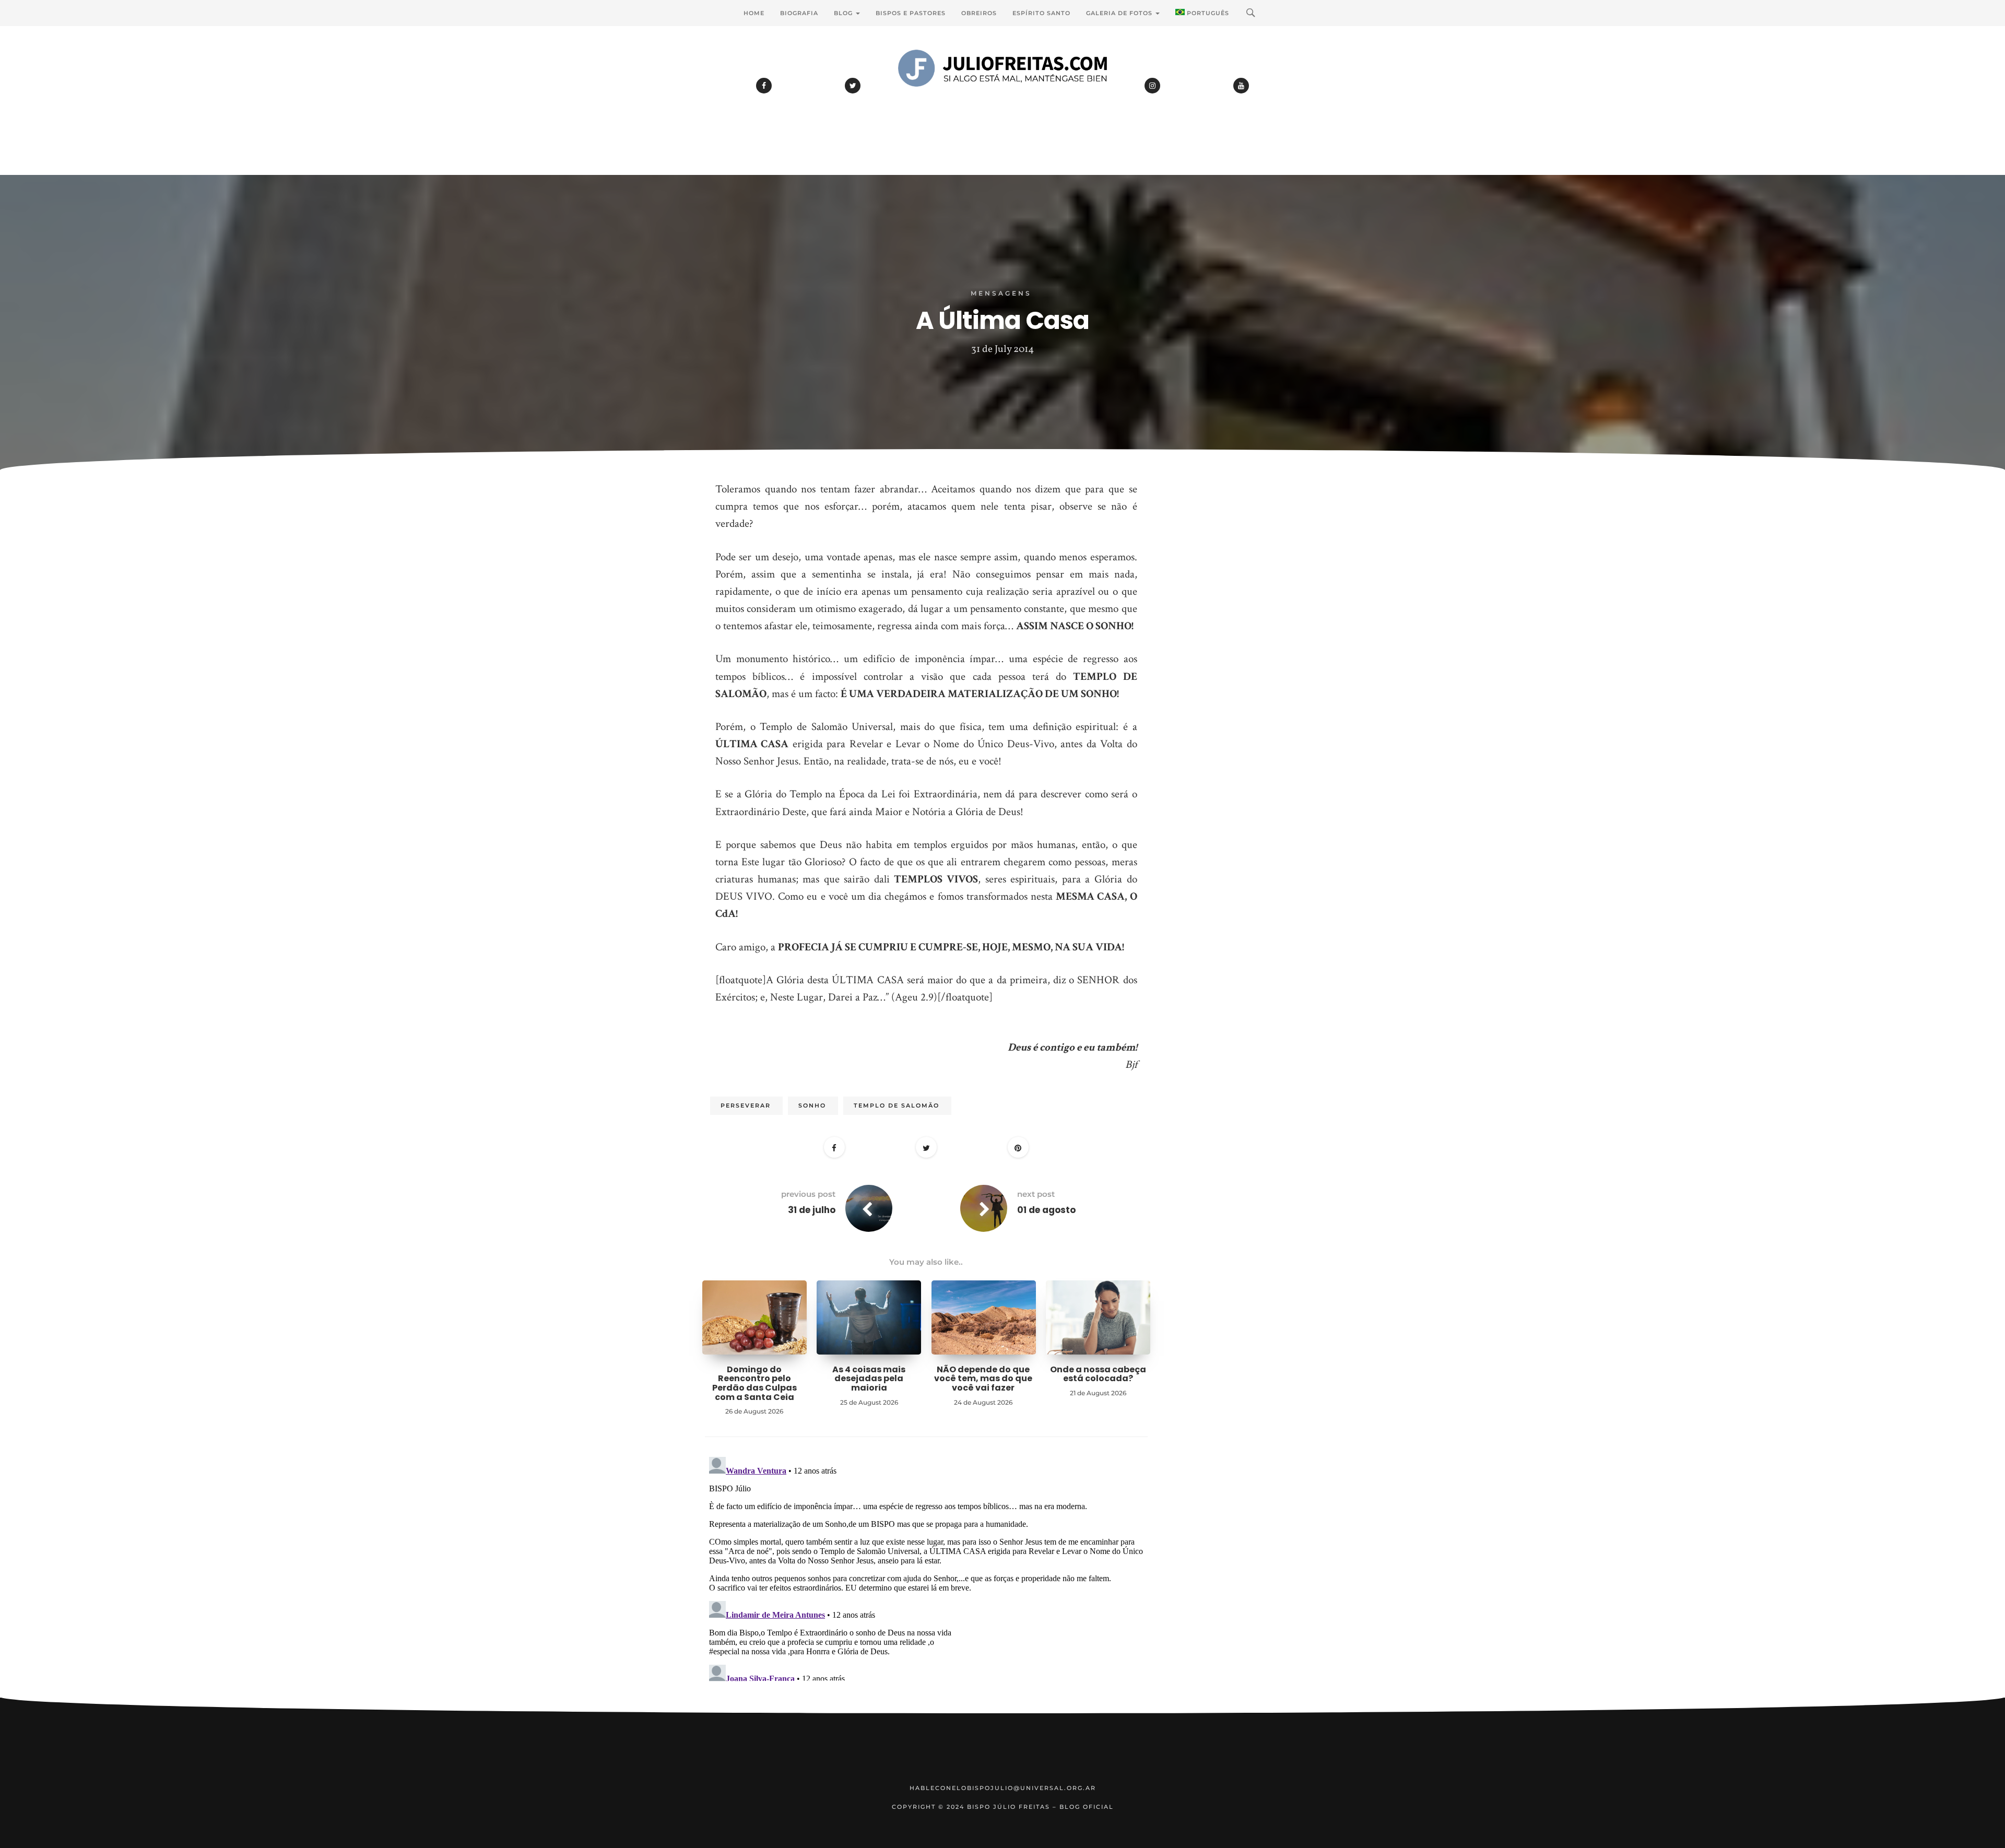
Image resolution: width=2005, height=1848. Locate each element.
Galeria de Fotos (1120, 13)
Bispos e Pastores (911, 13)
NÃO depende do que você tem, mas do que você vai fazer (983, 1379)
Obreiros (979, 13)
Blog (844, 13)
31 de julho (812, 1210)
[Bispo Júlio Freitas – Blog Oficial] (1002, 97)
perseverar (746, 1105)
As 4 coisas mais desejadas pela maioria (869, 1379)
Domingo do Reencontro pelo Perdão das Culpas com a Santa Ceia (754, 1383)
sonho (812, 1105)
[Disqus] (926, 1583)
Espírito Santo (1041, 13)
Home (754, 13)
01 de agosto (1046, 1210)
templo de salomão (897, 1105)
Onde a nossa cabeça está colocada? (1098, 1374)
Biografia (799, 13)
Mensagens (1001, 293)
